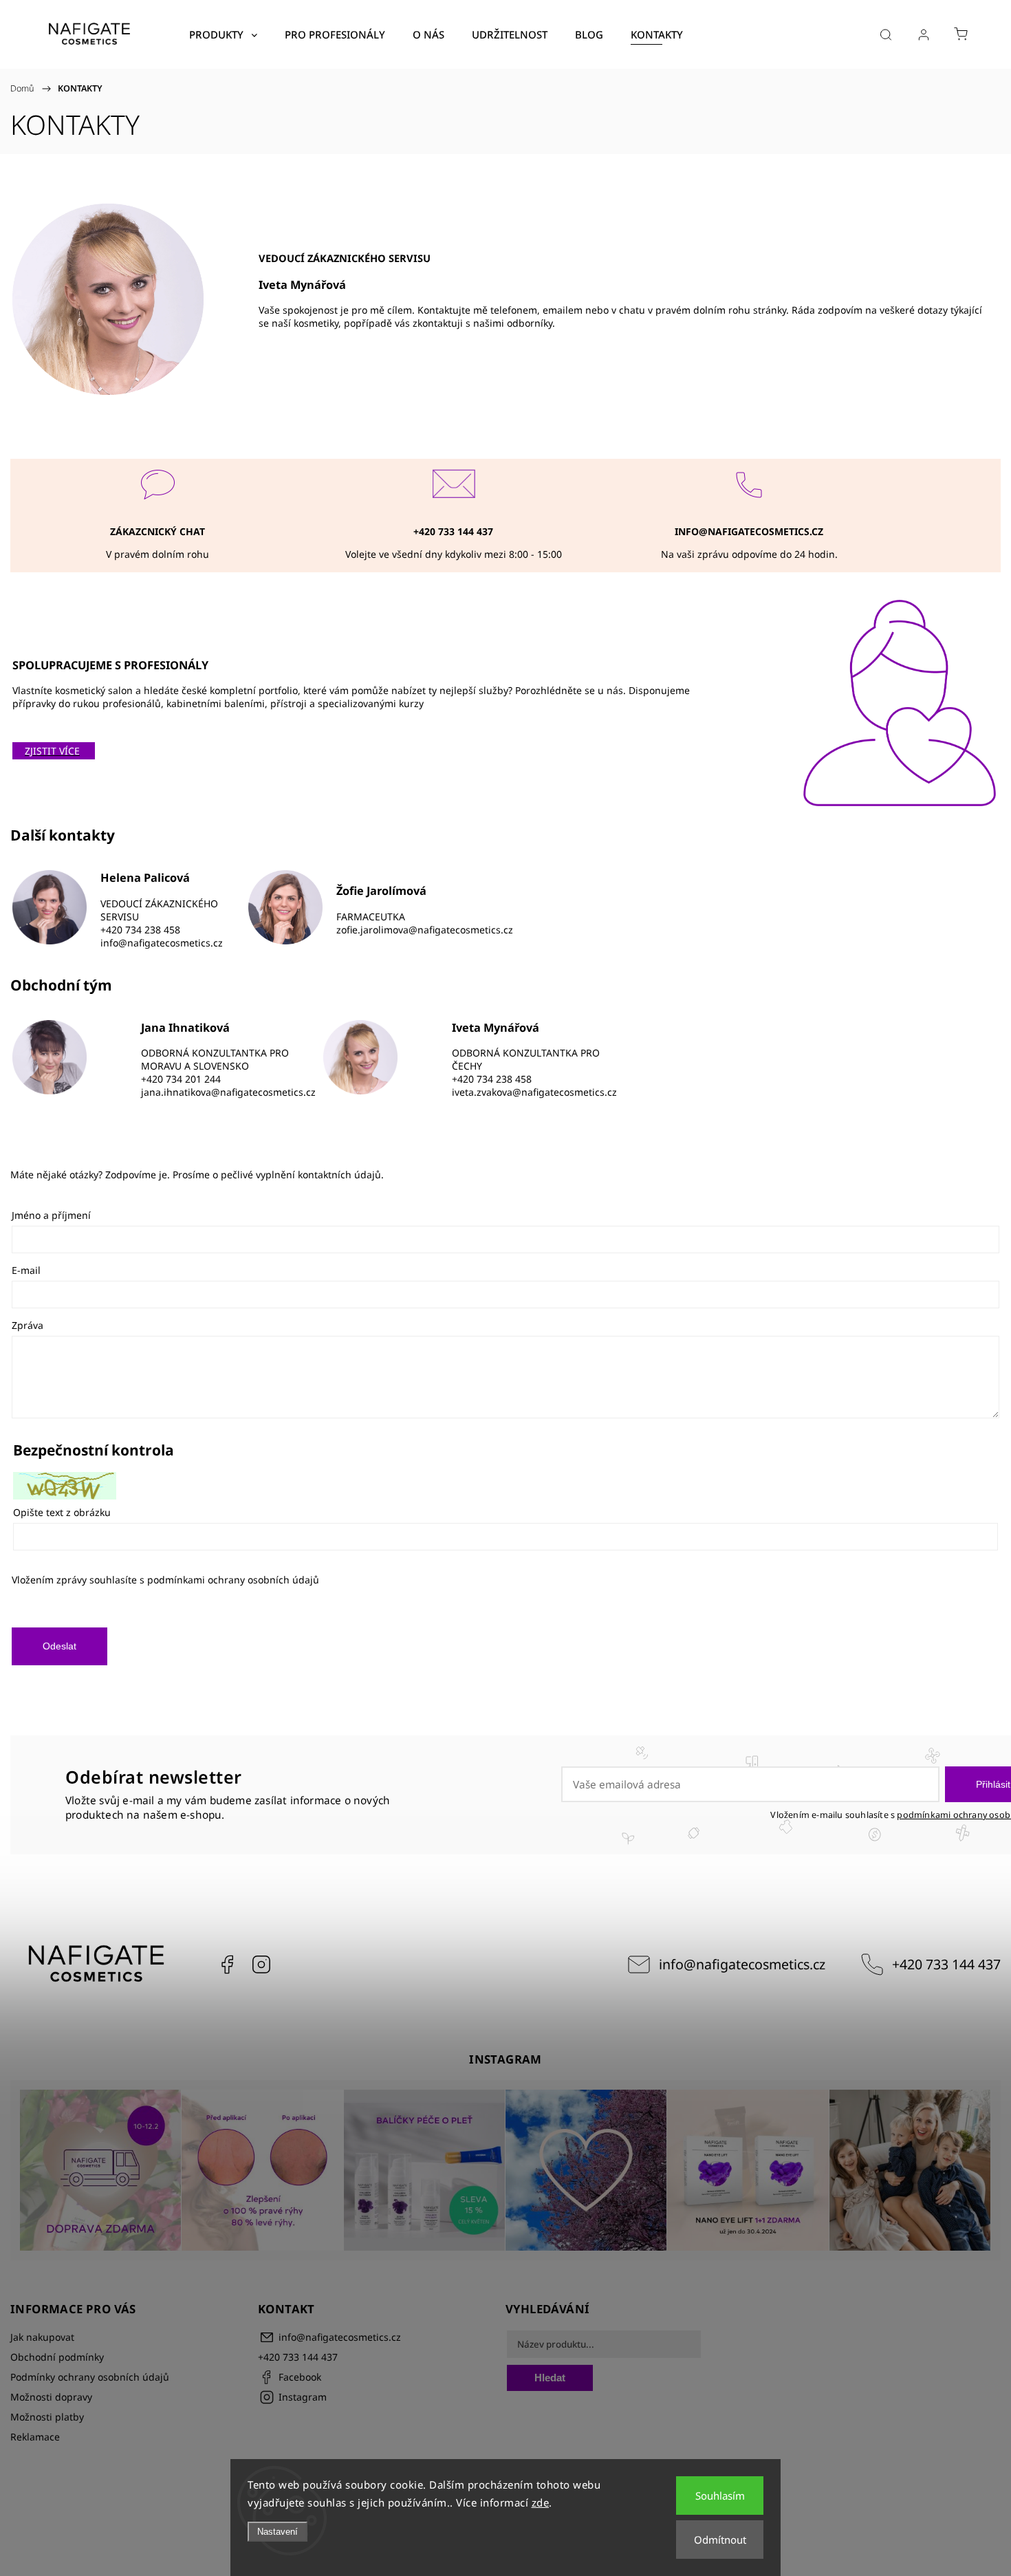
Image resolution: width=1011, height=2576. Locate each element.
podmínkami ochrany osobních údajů (233, 1580)
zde (541, 2502)
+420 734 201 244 (181, 1079)
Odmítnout (720, 2540)
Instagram (261, 1965)
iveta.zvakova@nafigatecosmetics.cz (534, 1092)
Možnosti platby (47, 2417)
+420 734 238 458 (140, 930)
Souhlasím (720, 2496)
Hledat (550, 2378)
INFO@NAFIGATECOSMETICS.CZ (749, 531)
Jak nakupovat (42, 2337)
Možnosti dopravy (51, 2397)
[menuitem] (223, 34)
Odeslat (59, 1646)
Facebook (227, 1965)
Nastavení (278, 2532)
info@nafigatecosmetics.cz (162, 943)
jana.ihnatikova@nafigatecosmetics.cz (228, 1092)
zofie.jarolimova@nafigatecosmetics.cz (425, 930)
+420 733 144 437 (946, 1964)
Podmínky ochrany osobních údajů (90, 2377)
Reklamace (35, 2437)
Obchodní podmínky (57, 2357)
